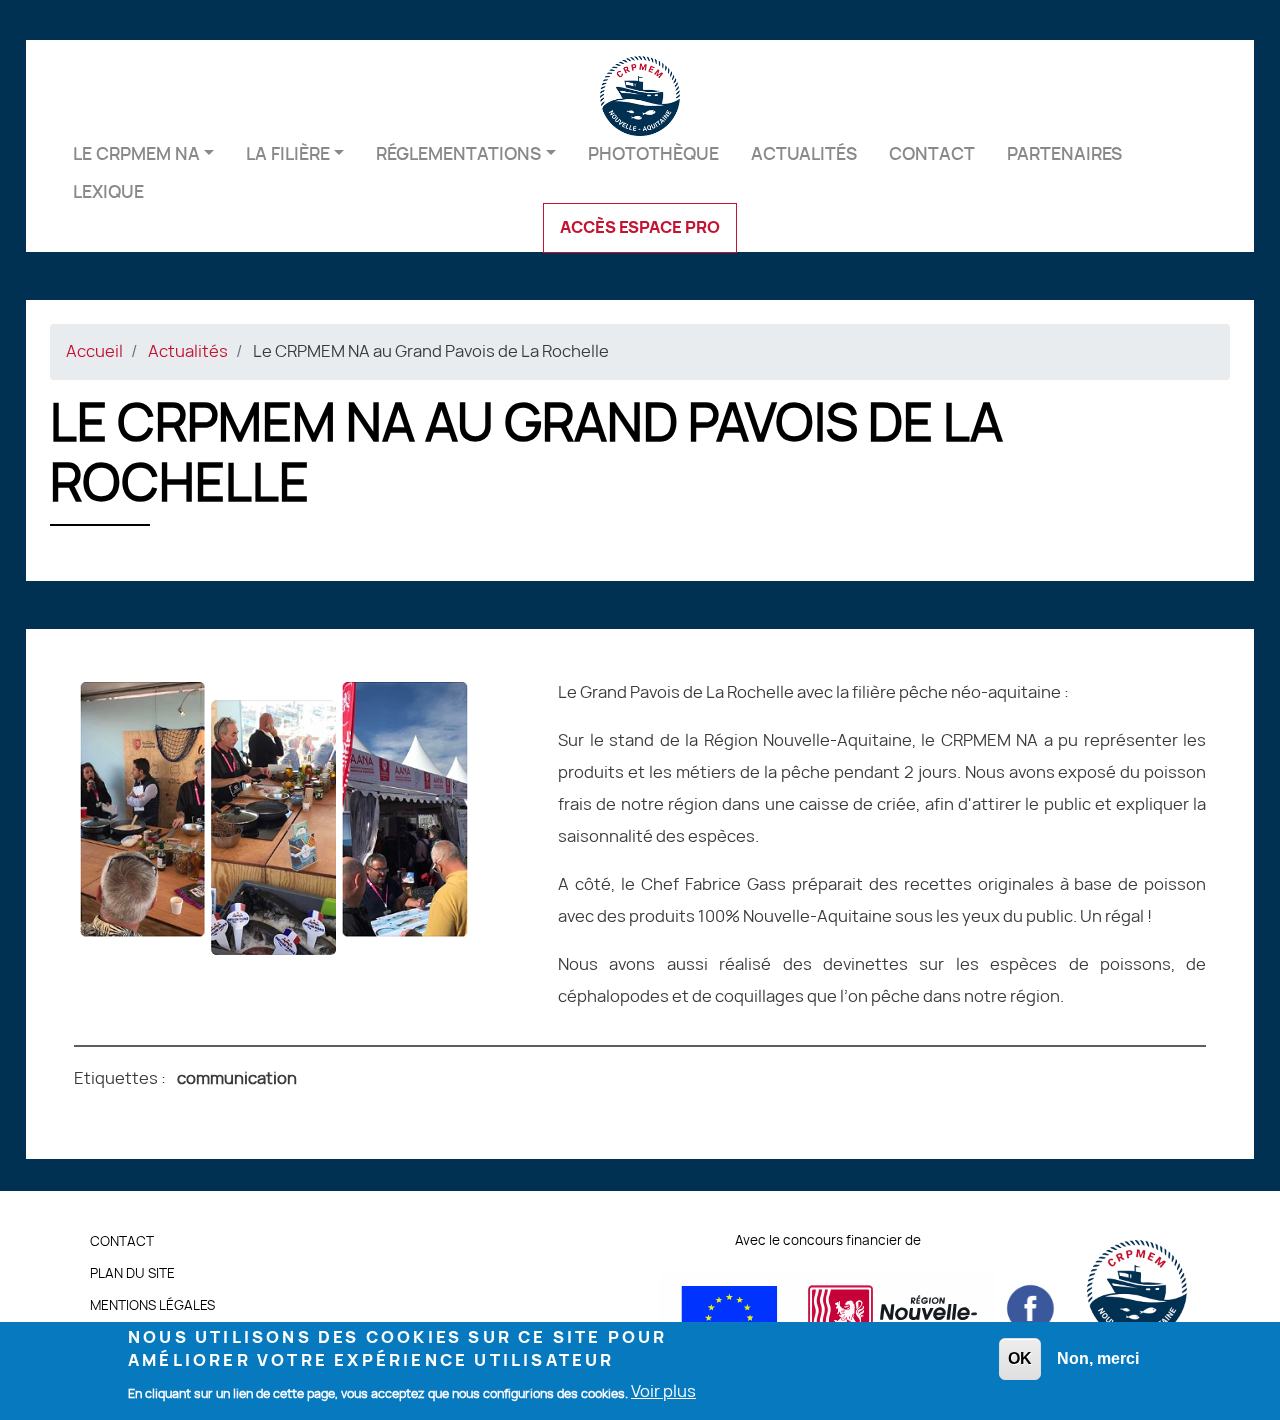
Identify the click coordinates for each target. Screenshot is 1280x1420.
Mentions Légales (152, 1306)
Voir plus (663, 1393)
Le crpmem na (136, 154)
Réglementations (458, 154)
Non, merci (1098, 1358)
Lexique (108, 192)
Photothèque (653, 154)
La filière (288, 154)
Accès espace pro (640, 228)
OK (1020, 1358)
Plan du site (132, 1274)
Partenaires (1064, 154)
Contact (932, 154)
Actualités (804, 154)
